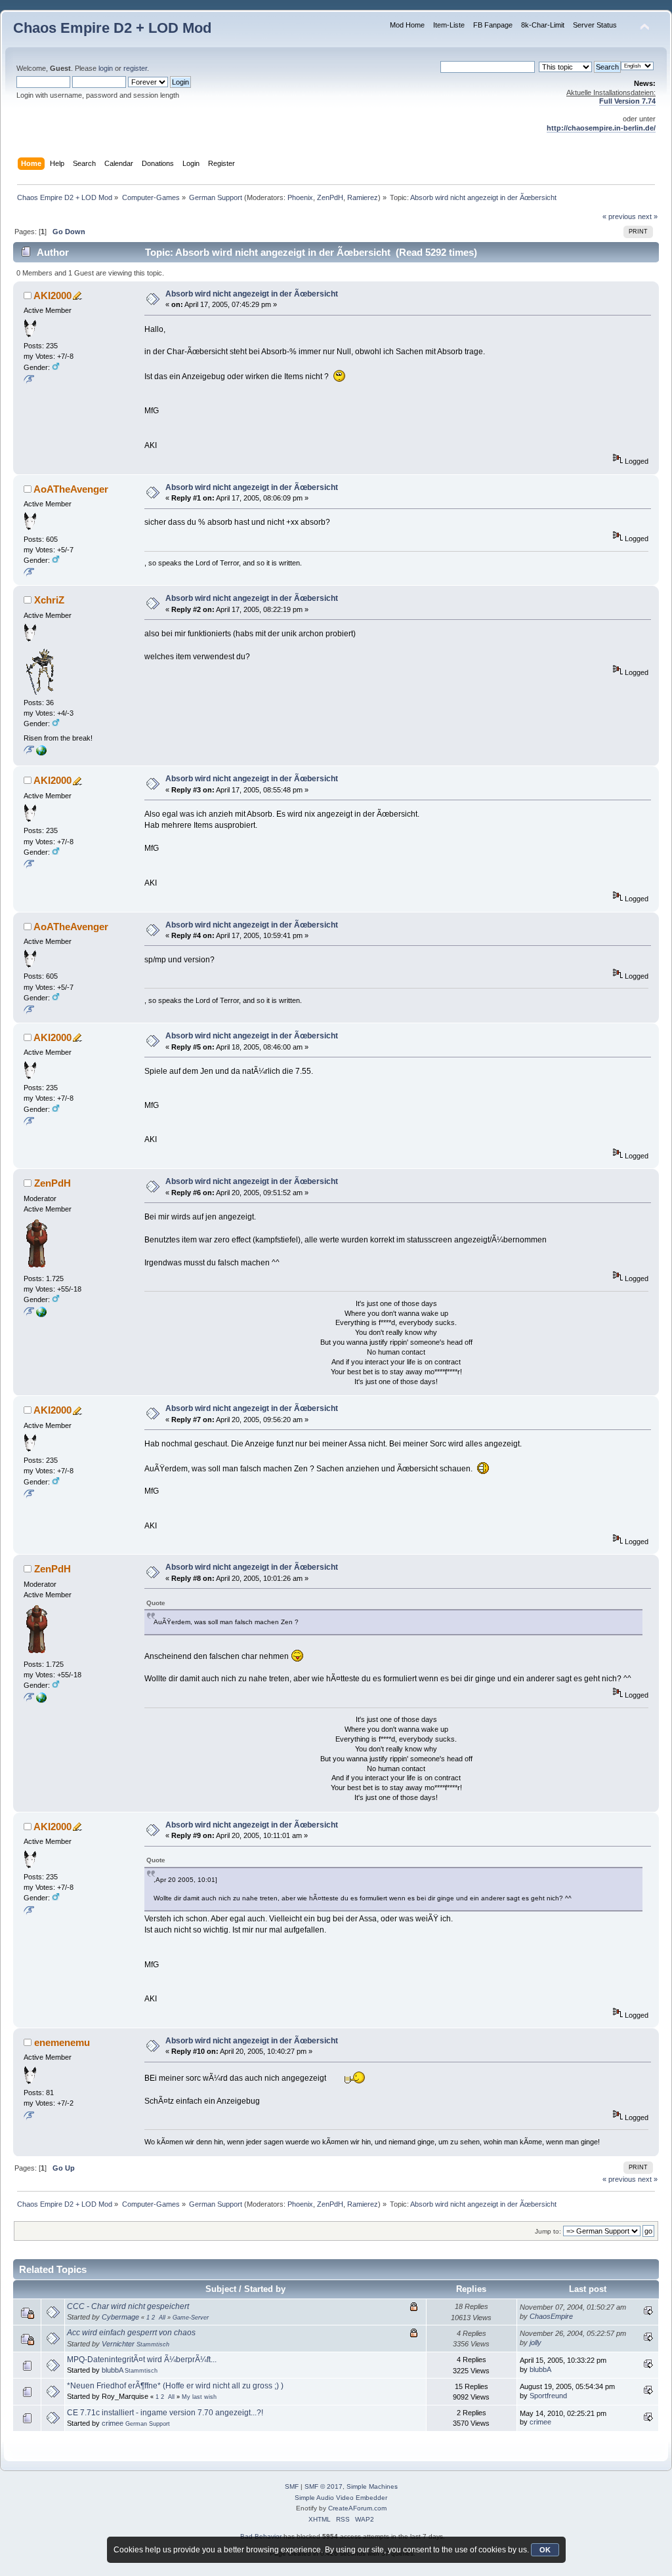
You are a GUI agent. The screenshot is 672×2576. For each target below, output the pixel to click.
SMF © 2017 (324, 2486)
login (106, 68)
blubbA (112, 2370)
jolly (535, 2342)
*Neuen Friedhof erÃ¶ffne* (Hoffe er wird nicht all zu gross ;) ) (175, 2386)
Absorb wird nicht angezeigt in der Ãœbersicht (252, 294)
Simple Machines (372, 2486)
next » (648, 216)
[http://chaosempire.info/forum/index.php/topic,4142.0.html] (41, 1315)
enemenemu (62, 2042)
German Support (148, 2424)
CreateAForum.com (357, 2508)
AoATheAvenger (71, 489)
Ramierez (363, 197)
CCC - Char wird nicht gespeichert (128, 2306)
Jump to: (548, 2231)
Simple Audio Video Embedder (341, 2498)
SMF (292, 2486)
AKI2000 (52, 296)
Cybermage (120, 2317)
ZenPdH (330, 197)
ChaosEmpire (551, 2316)
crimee (113, 2423)
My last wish (199, 2397)
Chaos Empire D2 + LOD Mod (112, 28)
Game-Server (191, 2318)
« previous (619, 216)
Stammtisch (153, 2344)
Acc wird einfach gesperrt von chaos (131, 2333)
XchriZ (49, 600)
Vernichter (118, 2344)
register (135, 68)
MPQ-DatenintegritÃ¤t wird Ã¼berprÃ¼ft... (142, 2360)
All (162, 2318)
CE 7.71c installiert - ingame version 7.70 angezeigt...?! (165, 2413)
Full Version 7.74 (627, 101)
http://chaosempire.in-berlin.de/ (601, 128)
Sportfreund (548, 2396)
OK (545, 2550)
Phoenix (300, 197)
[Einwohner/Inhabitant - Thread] (41, 753)
